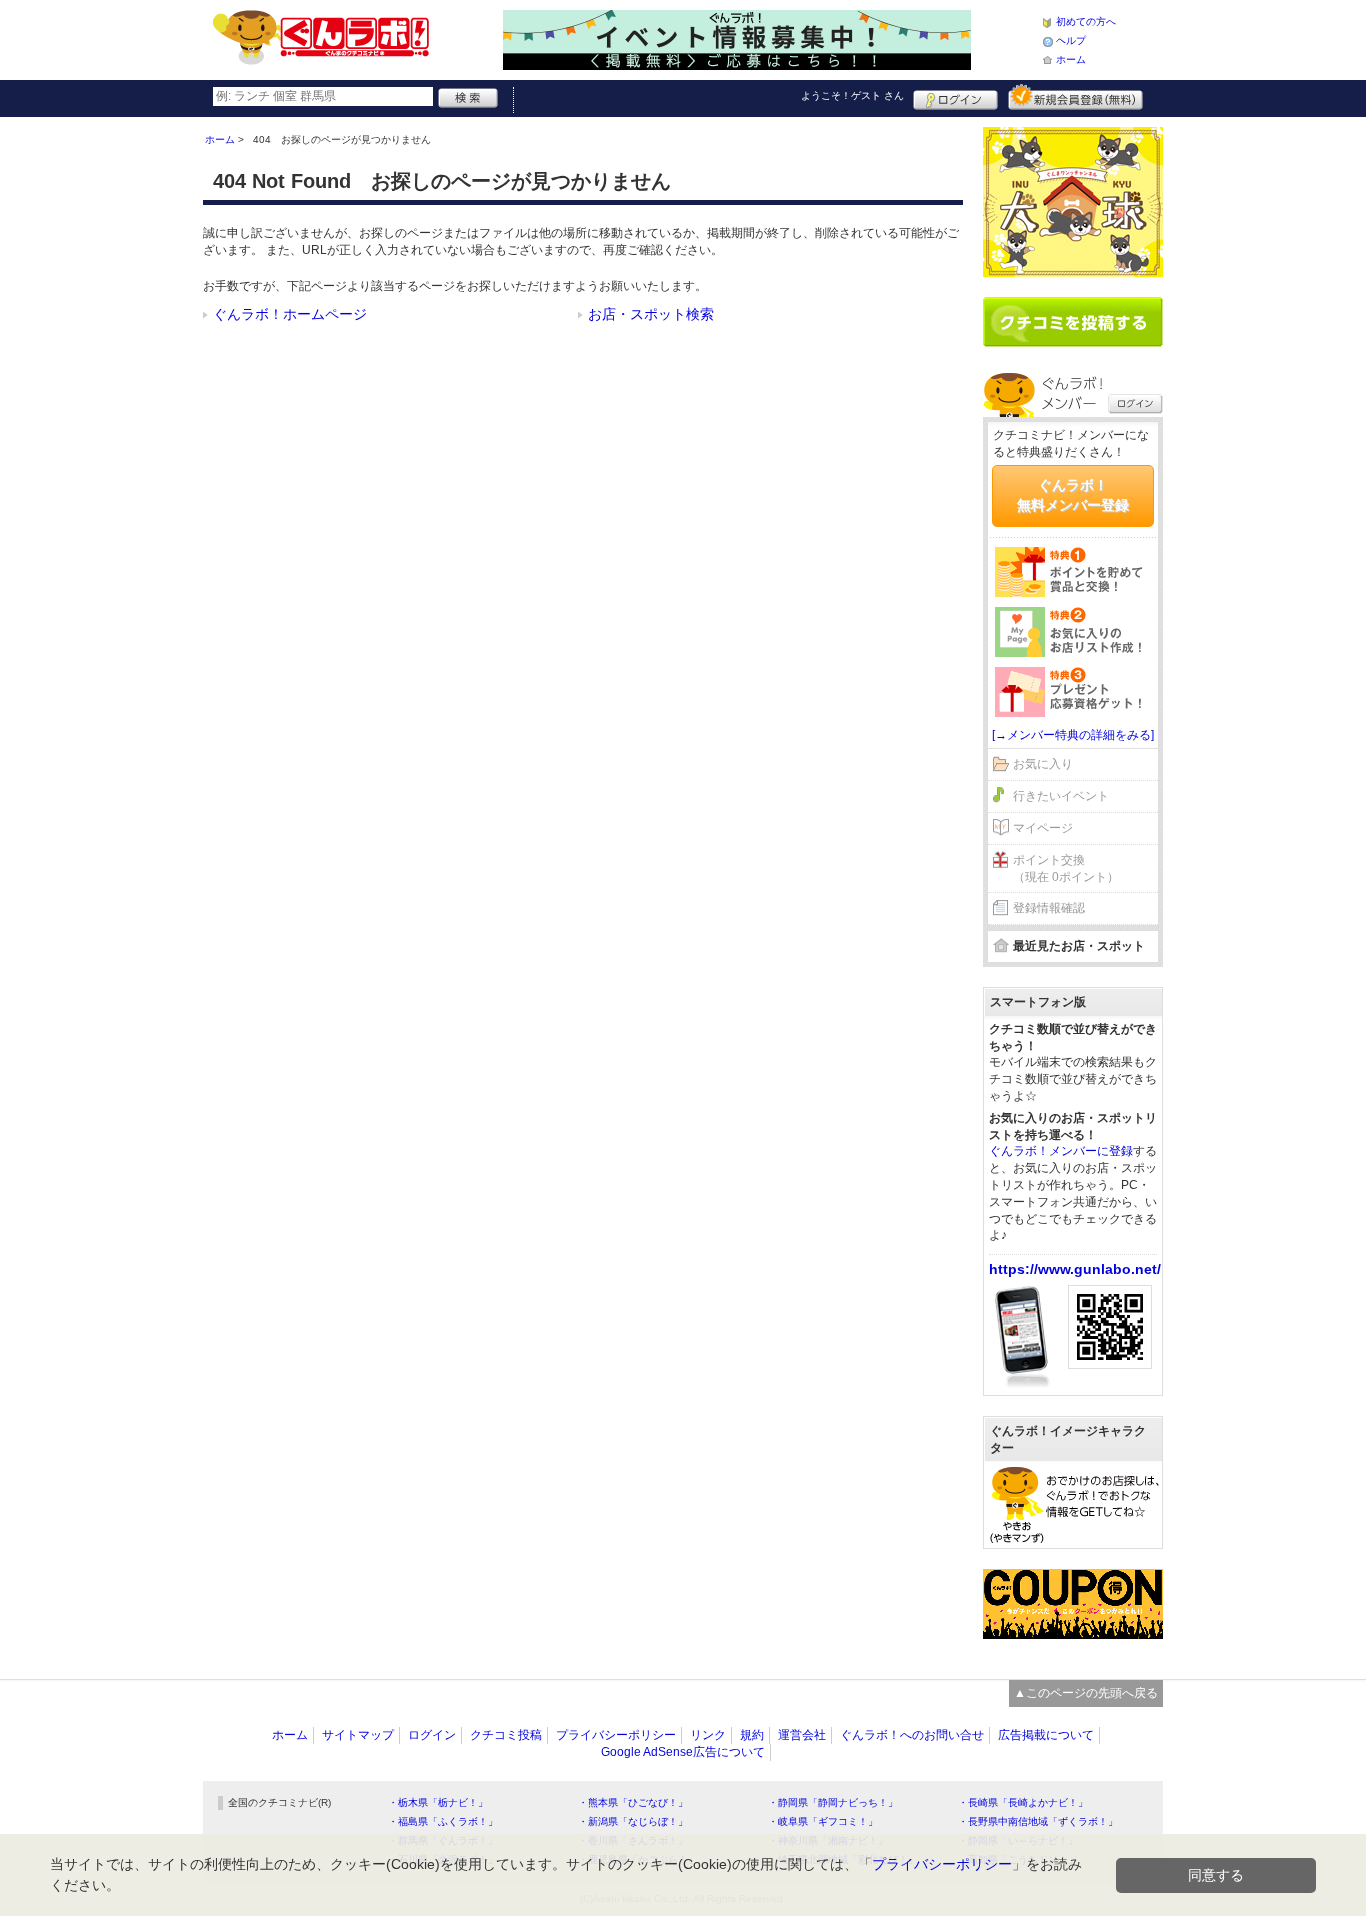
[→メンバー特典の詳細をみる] (1073, 735)
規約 (752, 1735)
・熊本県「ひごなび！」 (633, 1802)
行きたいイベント (1061, 796)
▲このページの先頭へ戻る (1086, 1693)
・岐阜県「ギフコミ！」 (823, 1821)
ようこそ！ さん (852, 95)
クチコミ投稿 (506, 1735)
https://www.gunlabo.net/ (1075, 1269)
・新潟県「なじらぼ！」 (633, 1821)
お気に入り (1043, 764)
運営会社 (802, 1735)
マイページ (1043, 828)
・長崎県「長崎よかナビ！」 (1023, 1802)
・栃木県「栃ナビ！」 (438, 1802)
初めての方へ (1086, 21)
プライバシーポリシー (616, 1735)
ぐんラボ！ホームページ (290, 314)
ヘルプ (1071, 40)
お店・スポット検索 (651, 314)
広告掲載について (1046, 1735)
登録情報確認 (1049, 908)
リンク (708, 1735)
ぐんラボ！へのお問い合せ (912, 1735)
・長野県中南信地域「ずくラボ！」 (1038, 1821)
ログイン (955, 97)
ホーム (1071, 59)
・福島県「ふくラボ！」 (443, 1821)
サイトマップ (358, 1735)
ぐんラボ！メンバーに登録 (1061, 1151)
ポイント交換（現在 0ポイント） (1066, 868)
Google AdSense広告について (683, 1752)
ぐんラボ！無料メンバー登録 (1073, 495)
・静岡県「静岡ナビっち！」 (833, 1802)
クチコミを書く (1073, 322)
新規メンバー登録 (1075, 97)
